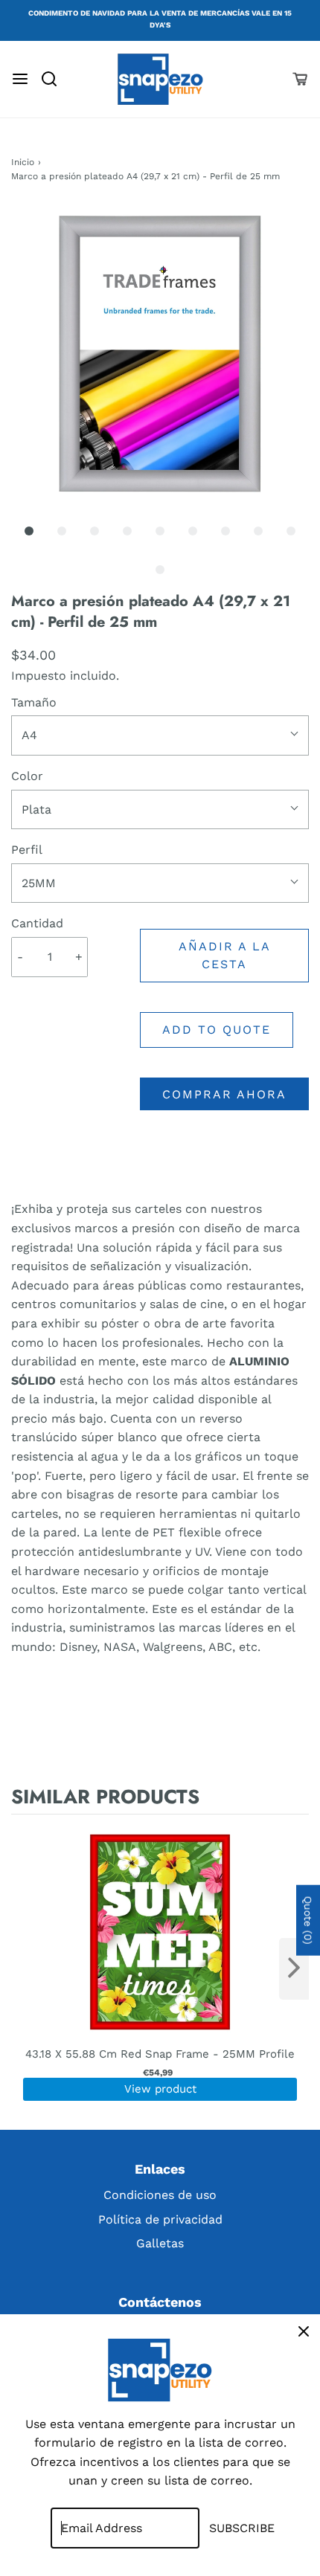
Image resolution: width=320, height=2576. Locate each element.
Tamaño (34, 702)
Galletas (160, 2243)
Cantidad (37, 923)
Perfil (27, 850)
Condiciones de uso (160, 2195)
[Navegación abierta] (20, 79)
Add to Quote (217, 1030)
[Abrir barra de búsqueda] (55, 79)
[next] (294, 1969)
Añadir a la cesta (225, 955)
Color (27, 776)
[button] (160, 355)
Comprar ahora (224, 1094)
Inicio (23, 162)
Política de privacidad (160, 2219)
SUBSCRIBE (242, 2528)
